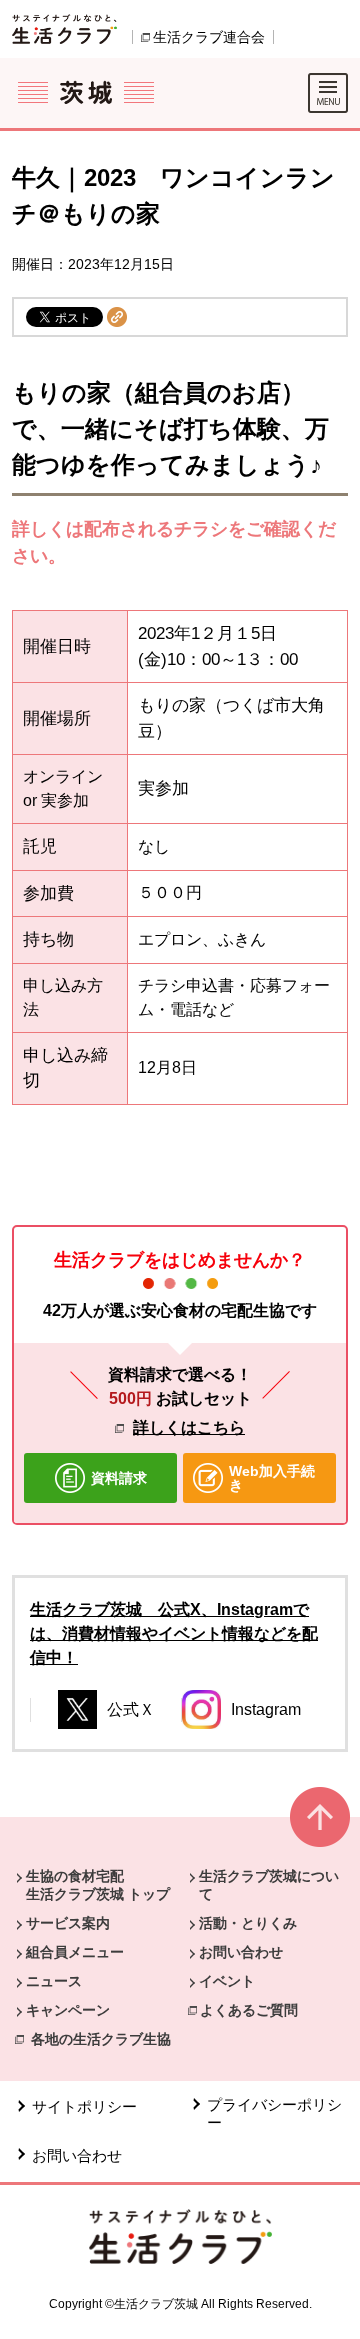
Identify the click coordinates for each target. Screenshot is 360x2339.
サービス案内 (68, 1923)
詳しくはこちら (189, 1427)
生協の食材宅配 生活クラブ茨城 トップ (98, 1885)
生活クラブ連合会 (209, 37)
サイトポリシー (84, 2106)
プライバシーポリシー (274, 2113)
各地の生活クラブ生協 (101, 2039)
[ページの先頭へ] (320, 1825)
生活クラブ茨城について (269, 1885)
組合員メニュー (75, 1952)
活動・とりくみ (248, 1923)
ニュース (54, 1981)
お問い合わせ (241, 1952)
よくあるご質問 (249, 2010)
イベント (227, 1981)
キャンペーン (68, 2010)
